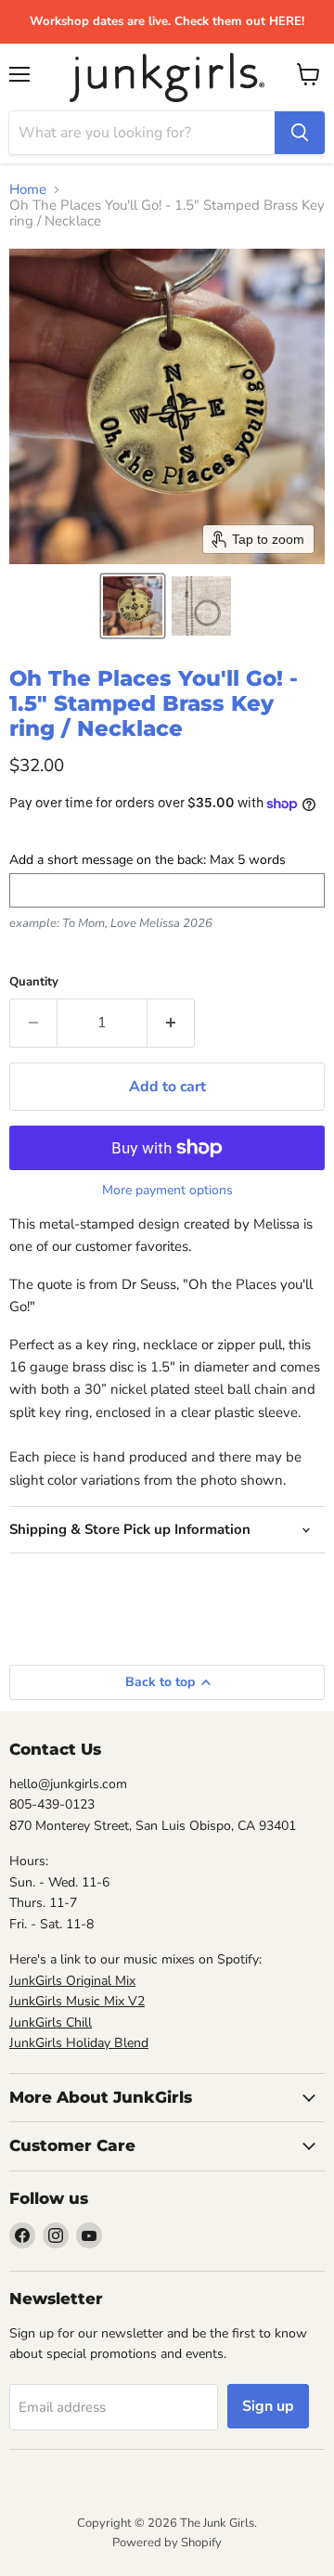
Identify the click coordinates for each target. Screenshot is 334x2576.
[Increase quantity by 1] (171, 1023)
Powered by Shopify (167, 2543)
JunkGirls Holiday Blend (79, 2043)
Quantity (34, 982)
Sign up (268, 2406)
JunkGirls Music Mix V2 (77, 2001)
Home (28, 190)
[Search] (300, 133)
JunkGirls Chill (51, 2022)
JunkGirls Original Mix (72, 1981)
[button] (133, 606)
